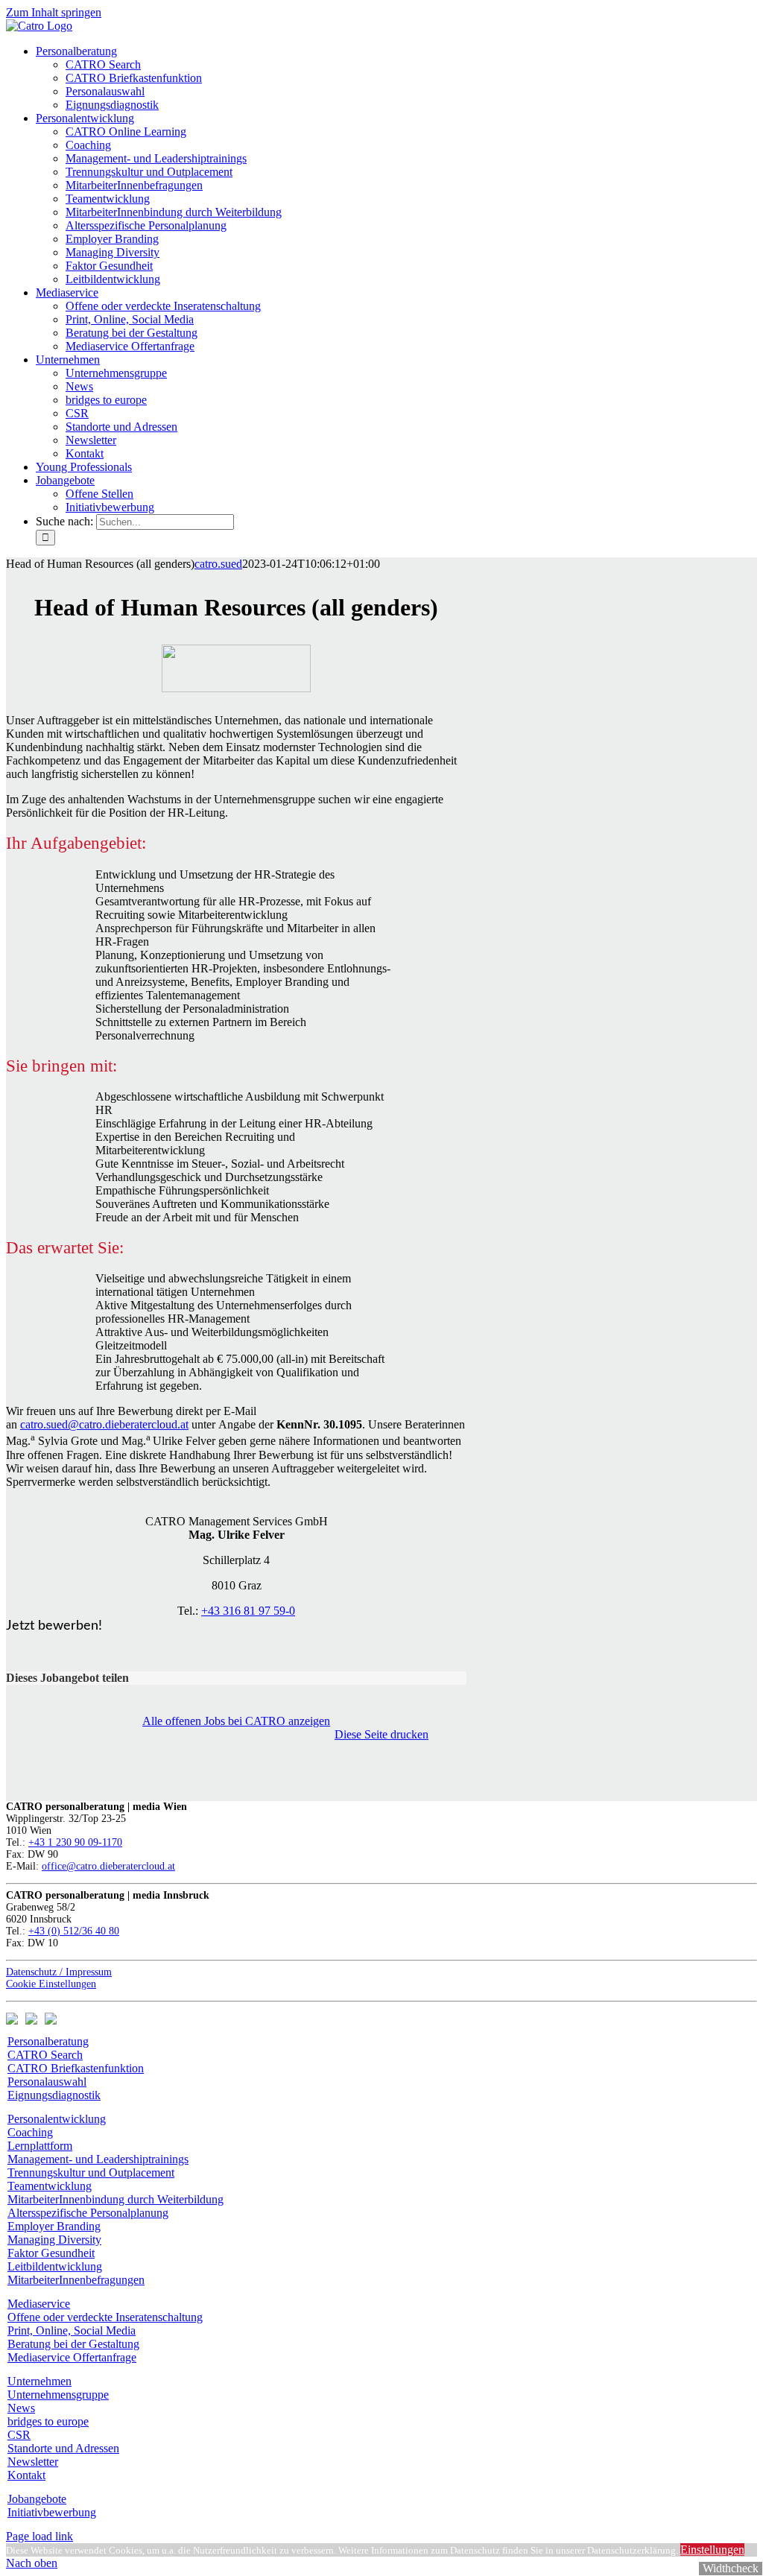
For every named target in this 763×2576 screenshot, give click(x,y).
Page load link (39, 2536)
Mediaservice (39, 2304)
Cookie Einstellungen (51, 1984)
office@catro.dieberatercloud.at (108, 1866)
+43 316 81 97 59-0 (248, 1611)
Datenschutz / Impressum (59, 1972)
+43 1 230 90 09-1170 (75, 1842)
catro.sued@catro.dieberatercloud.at (104, 1424)
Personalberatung (48, 2041)
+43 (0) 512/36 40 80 (74, 1931)
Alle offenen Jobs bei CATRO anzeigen (236, 1721)
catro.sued (218, 564)
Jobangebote (37, 2499)
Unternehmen (39, 2381)
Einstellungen (712, 2550)
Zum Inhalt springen (54, 12)
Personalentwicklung (57, 2119)
